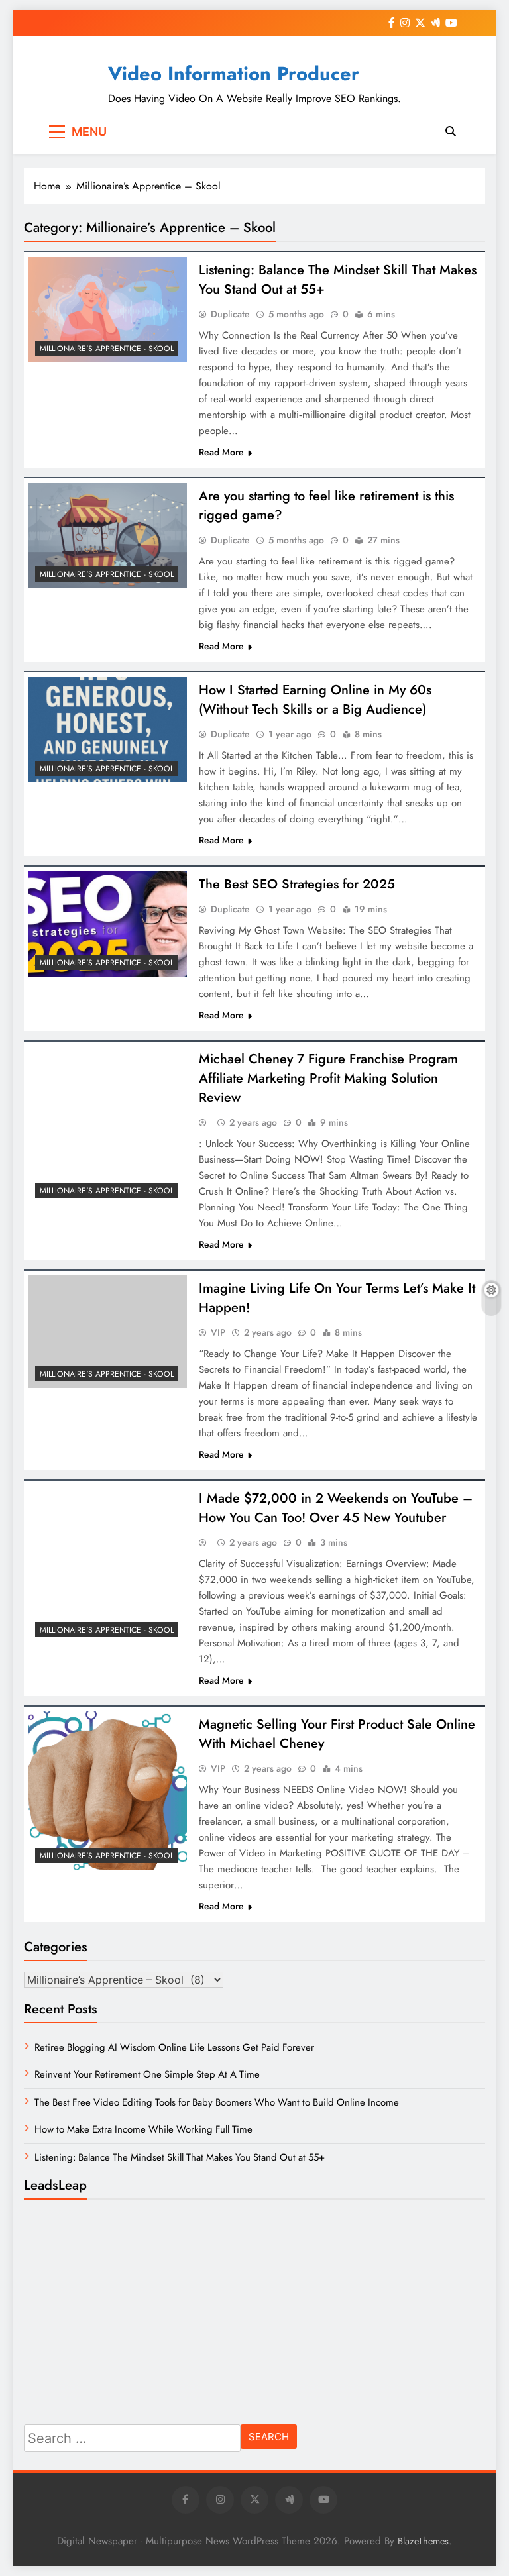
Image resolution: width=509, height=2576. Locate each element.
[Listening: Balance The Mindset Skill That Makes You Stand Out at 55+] (108, 310)
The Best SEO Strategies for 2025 (297, 884)
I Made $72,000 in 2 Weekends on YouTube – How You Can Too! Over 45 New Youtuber (336, 1508)
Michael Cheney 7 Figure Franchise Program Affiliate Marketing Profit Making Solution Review (328, 1078)
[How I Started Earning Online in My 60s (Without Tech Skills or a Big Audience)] (108, 730)
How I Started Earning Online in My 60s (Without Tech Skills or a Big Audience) (315, 700)
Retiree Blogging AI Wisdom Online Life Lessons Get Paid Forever (174, 2047)
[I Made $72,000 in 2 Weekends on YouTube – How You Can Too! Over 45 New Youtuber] (108, 1565)
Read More (221, 452)
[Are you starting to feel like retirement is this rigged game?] (108, 536)
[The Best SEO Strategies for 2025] (108, 924)
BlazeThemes (423, 2541)
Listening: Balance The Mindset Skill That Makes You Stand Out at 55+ (180, 2157)
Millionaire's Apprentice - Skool (107, 349)
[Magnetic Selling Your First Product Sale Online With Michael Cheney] (108, 1791)
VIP (218, 1332)
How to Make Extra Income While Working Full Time (143, 2129)
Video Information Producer (234, 74)
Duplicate (230, 314)
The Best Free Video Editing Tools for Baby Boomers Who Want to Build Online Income (217, 2102)
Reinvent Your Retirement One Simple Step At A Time (147, 2074)
